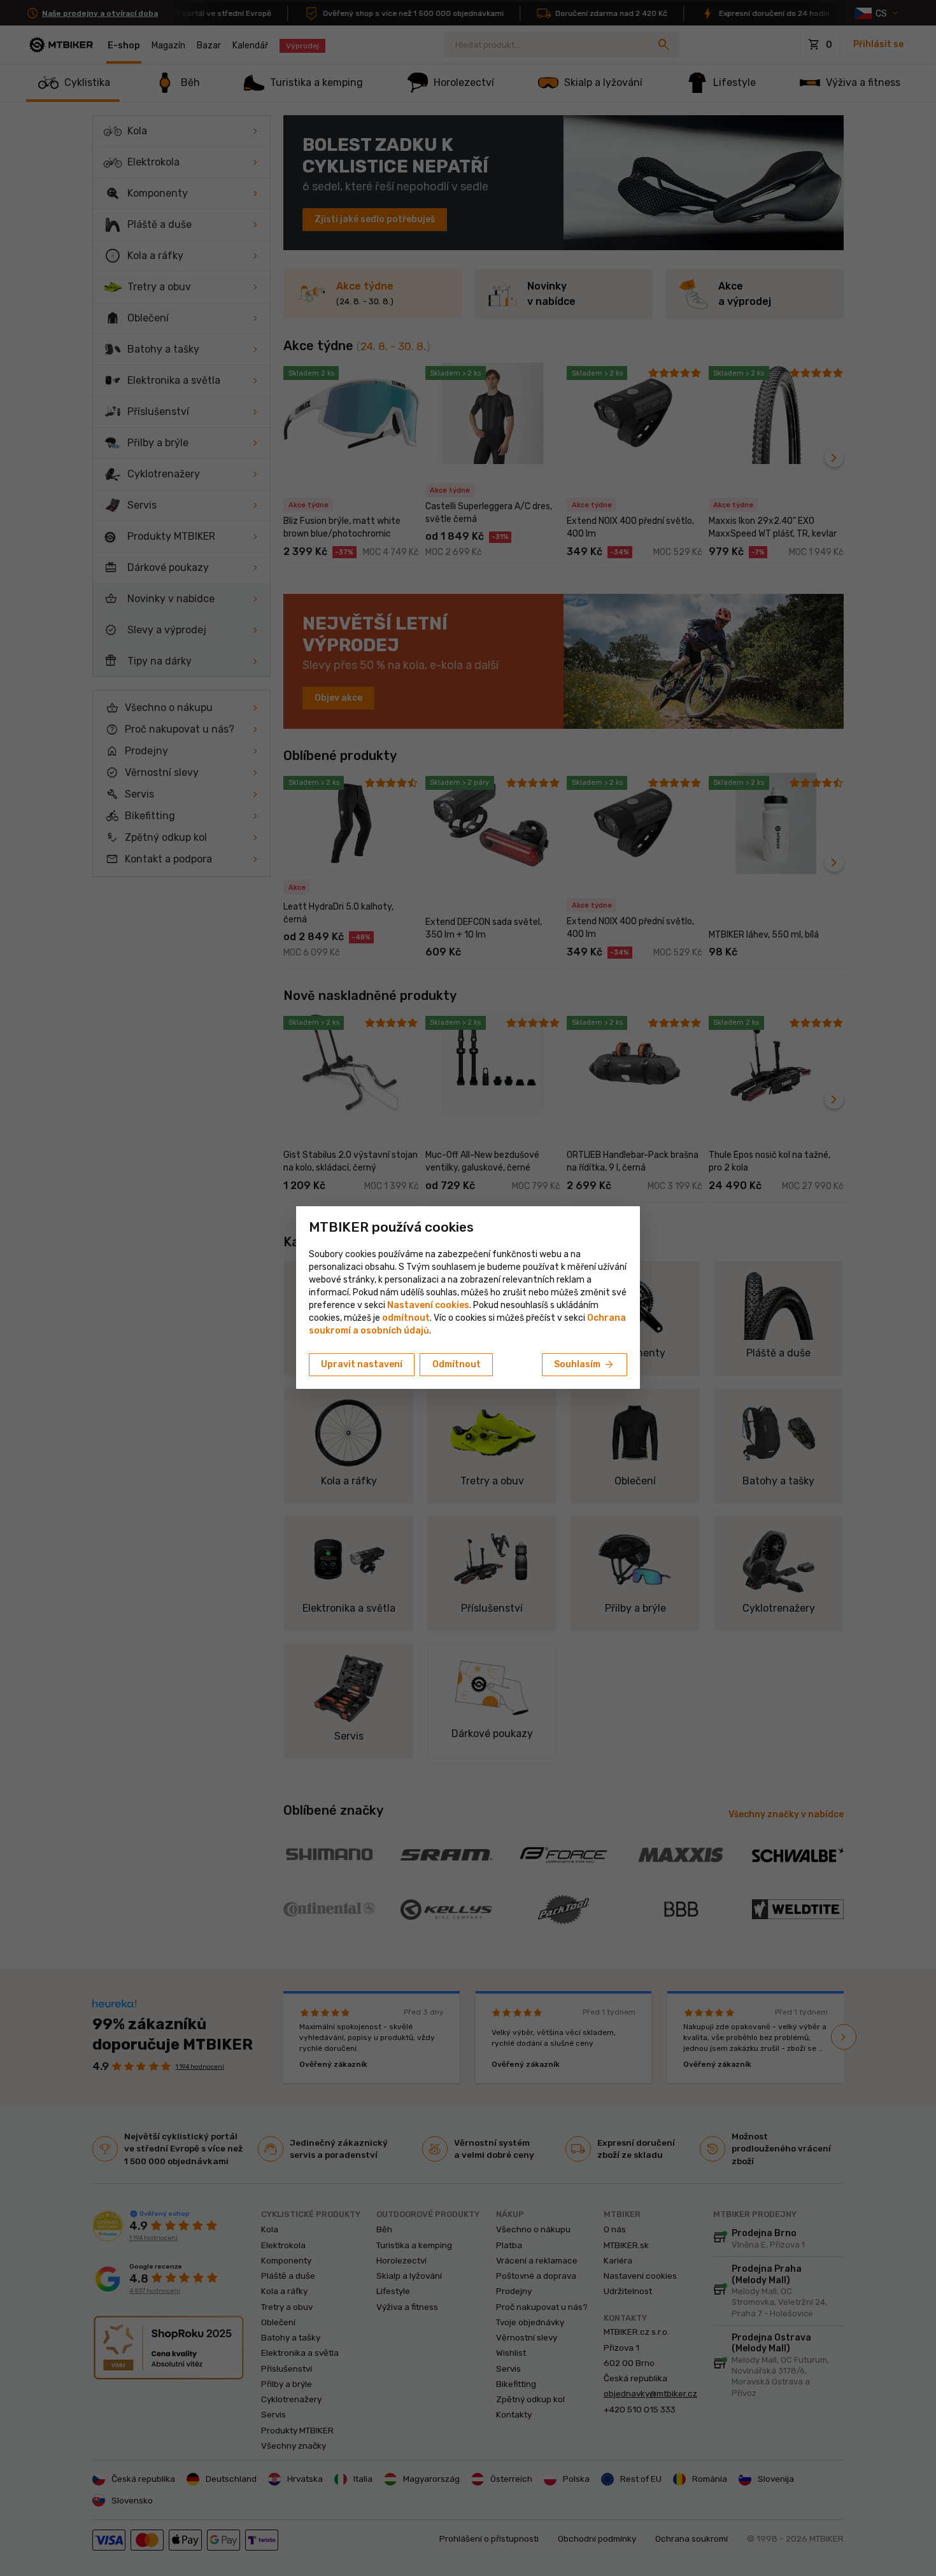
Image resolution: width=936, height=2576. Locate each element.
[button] (406, 1318)
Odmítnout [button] (457, 1364)
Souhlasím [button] (585, 1365)
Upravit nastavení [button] (362, 1364)
